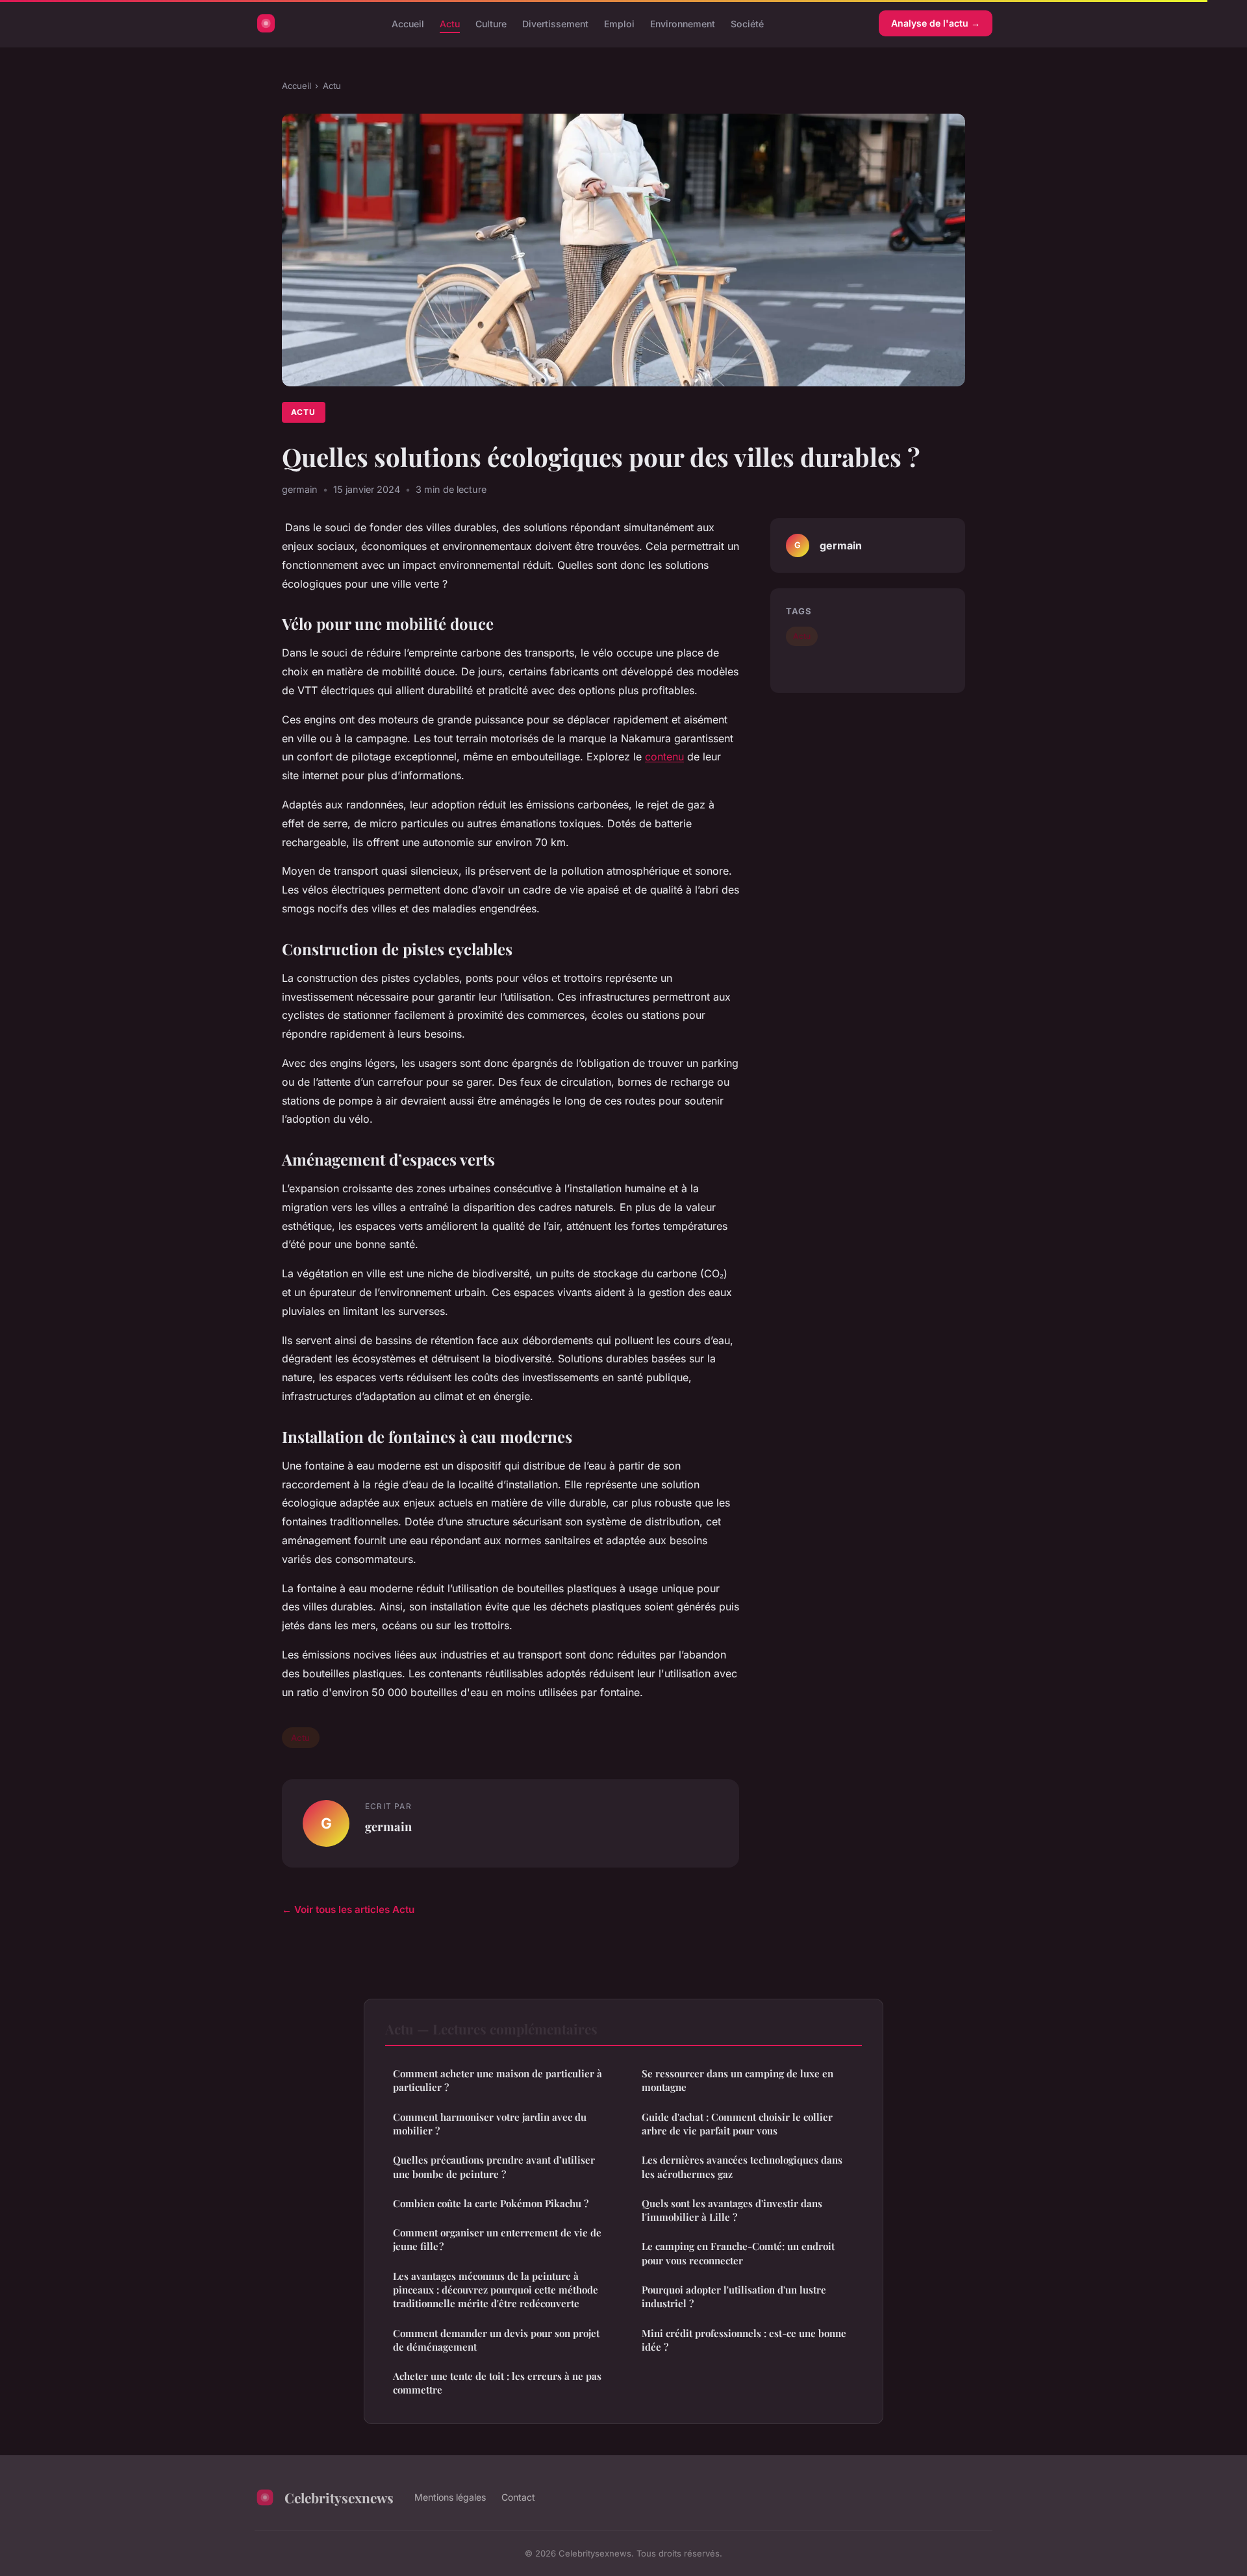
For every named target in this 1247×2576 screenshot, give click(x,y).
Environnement (683, 23)
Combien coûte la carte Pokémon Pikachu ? (491, 2203)
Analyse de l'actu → (936, 23)
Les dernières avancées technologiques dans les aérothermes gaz (742, 2167)
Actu (450, 23)
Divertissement (555, 23)
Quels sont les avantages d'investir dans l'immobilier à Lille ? (732, 2210)
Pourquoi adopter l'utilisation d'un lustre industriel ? (734, 2296)
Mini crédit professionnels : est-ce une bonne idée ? (744, 2340)
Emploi (619, 23)
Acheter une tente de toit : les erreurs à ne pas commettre (497, 2383)
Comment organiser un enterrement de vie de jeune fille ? (497, 2239)
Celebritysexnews (339, 2497)
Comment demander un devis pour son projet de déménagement (496, 2340)
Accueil (408, 23)
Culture (491, 23)
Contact (518, 2497)
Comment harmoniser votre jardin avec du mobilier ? (490, 2124)
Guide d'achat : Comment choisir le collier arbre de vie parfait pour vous (737, 2124)
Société (747, 23)
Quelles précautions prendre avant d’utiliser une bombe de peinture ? (494, 2167)
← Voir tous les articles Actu (348, 1909)
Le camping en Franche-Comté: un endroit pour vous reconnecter (738, 2253)
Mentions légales (450, 2497)
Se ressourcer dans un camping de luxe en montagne (737, 2080)
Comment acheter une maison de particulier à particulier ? (499, 2080)
